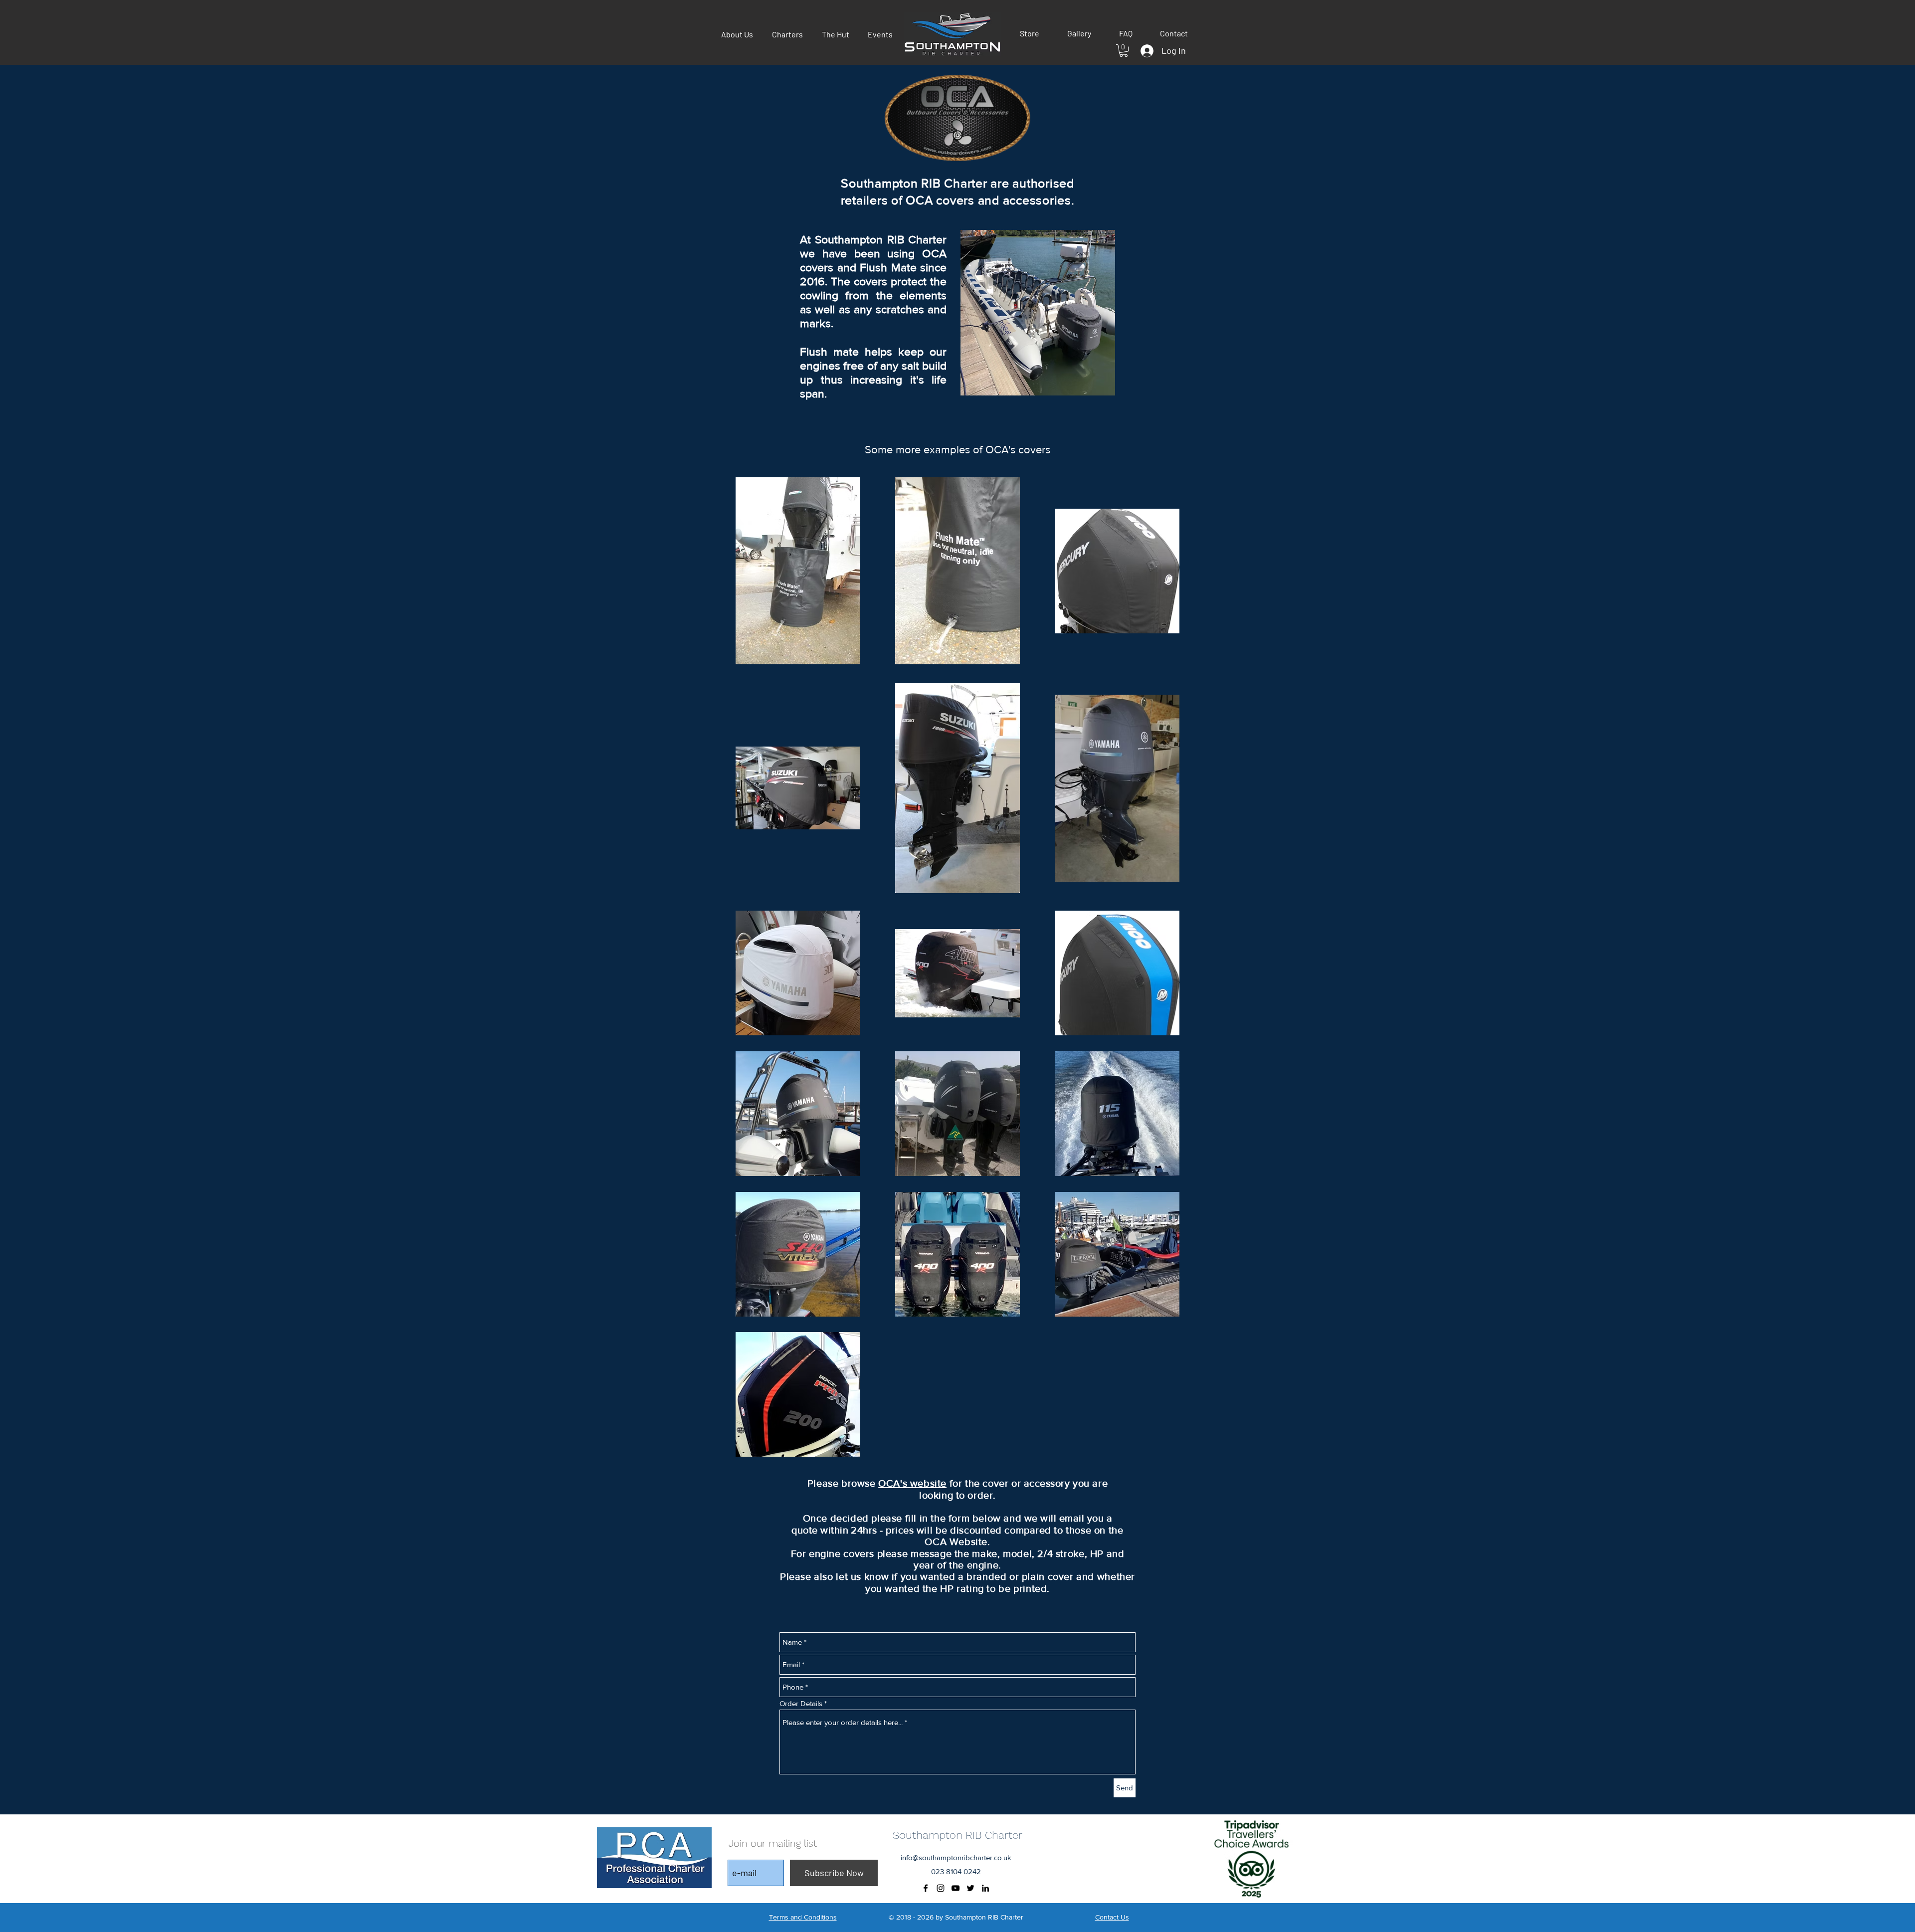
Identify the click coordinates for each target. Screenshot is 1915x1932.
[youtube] (956, 1888)
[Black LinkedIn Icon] (985, 1888)
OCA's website (912, 1483)
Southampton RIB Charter (957, 1835)
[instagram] (941, 1888)
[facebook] (926, 1888)
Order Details (801, 1703)
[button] (1030, 33)
